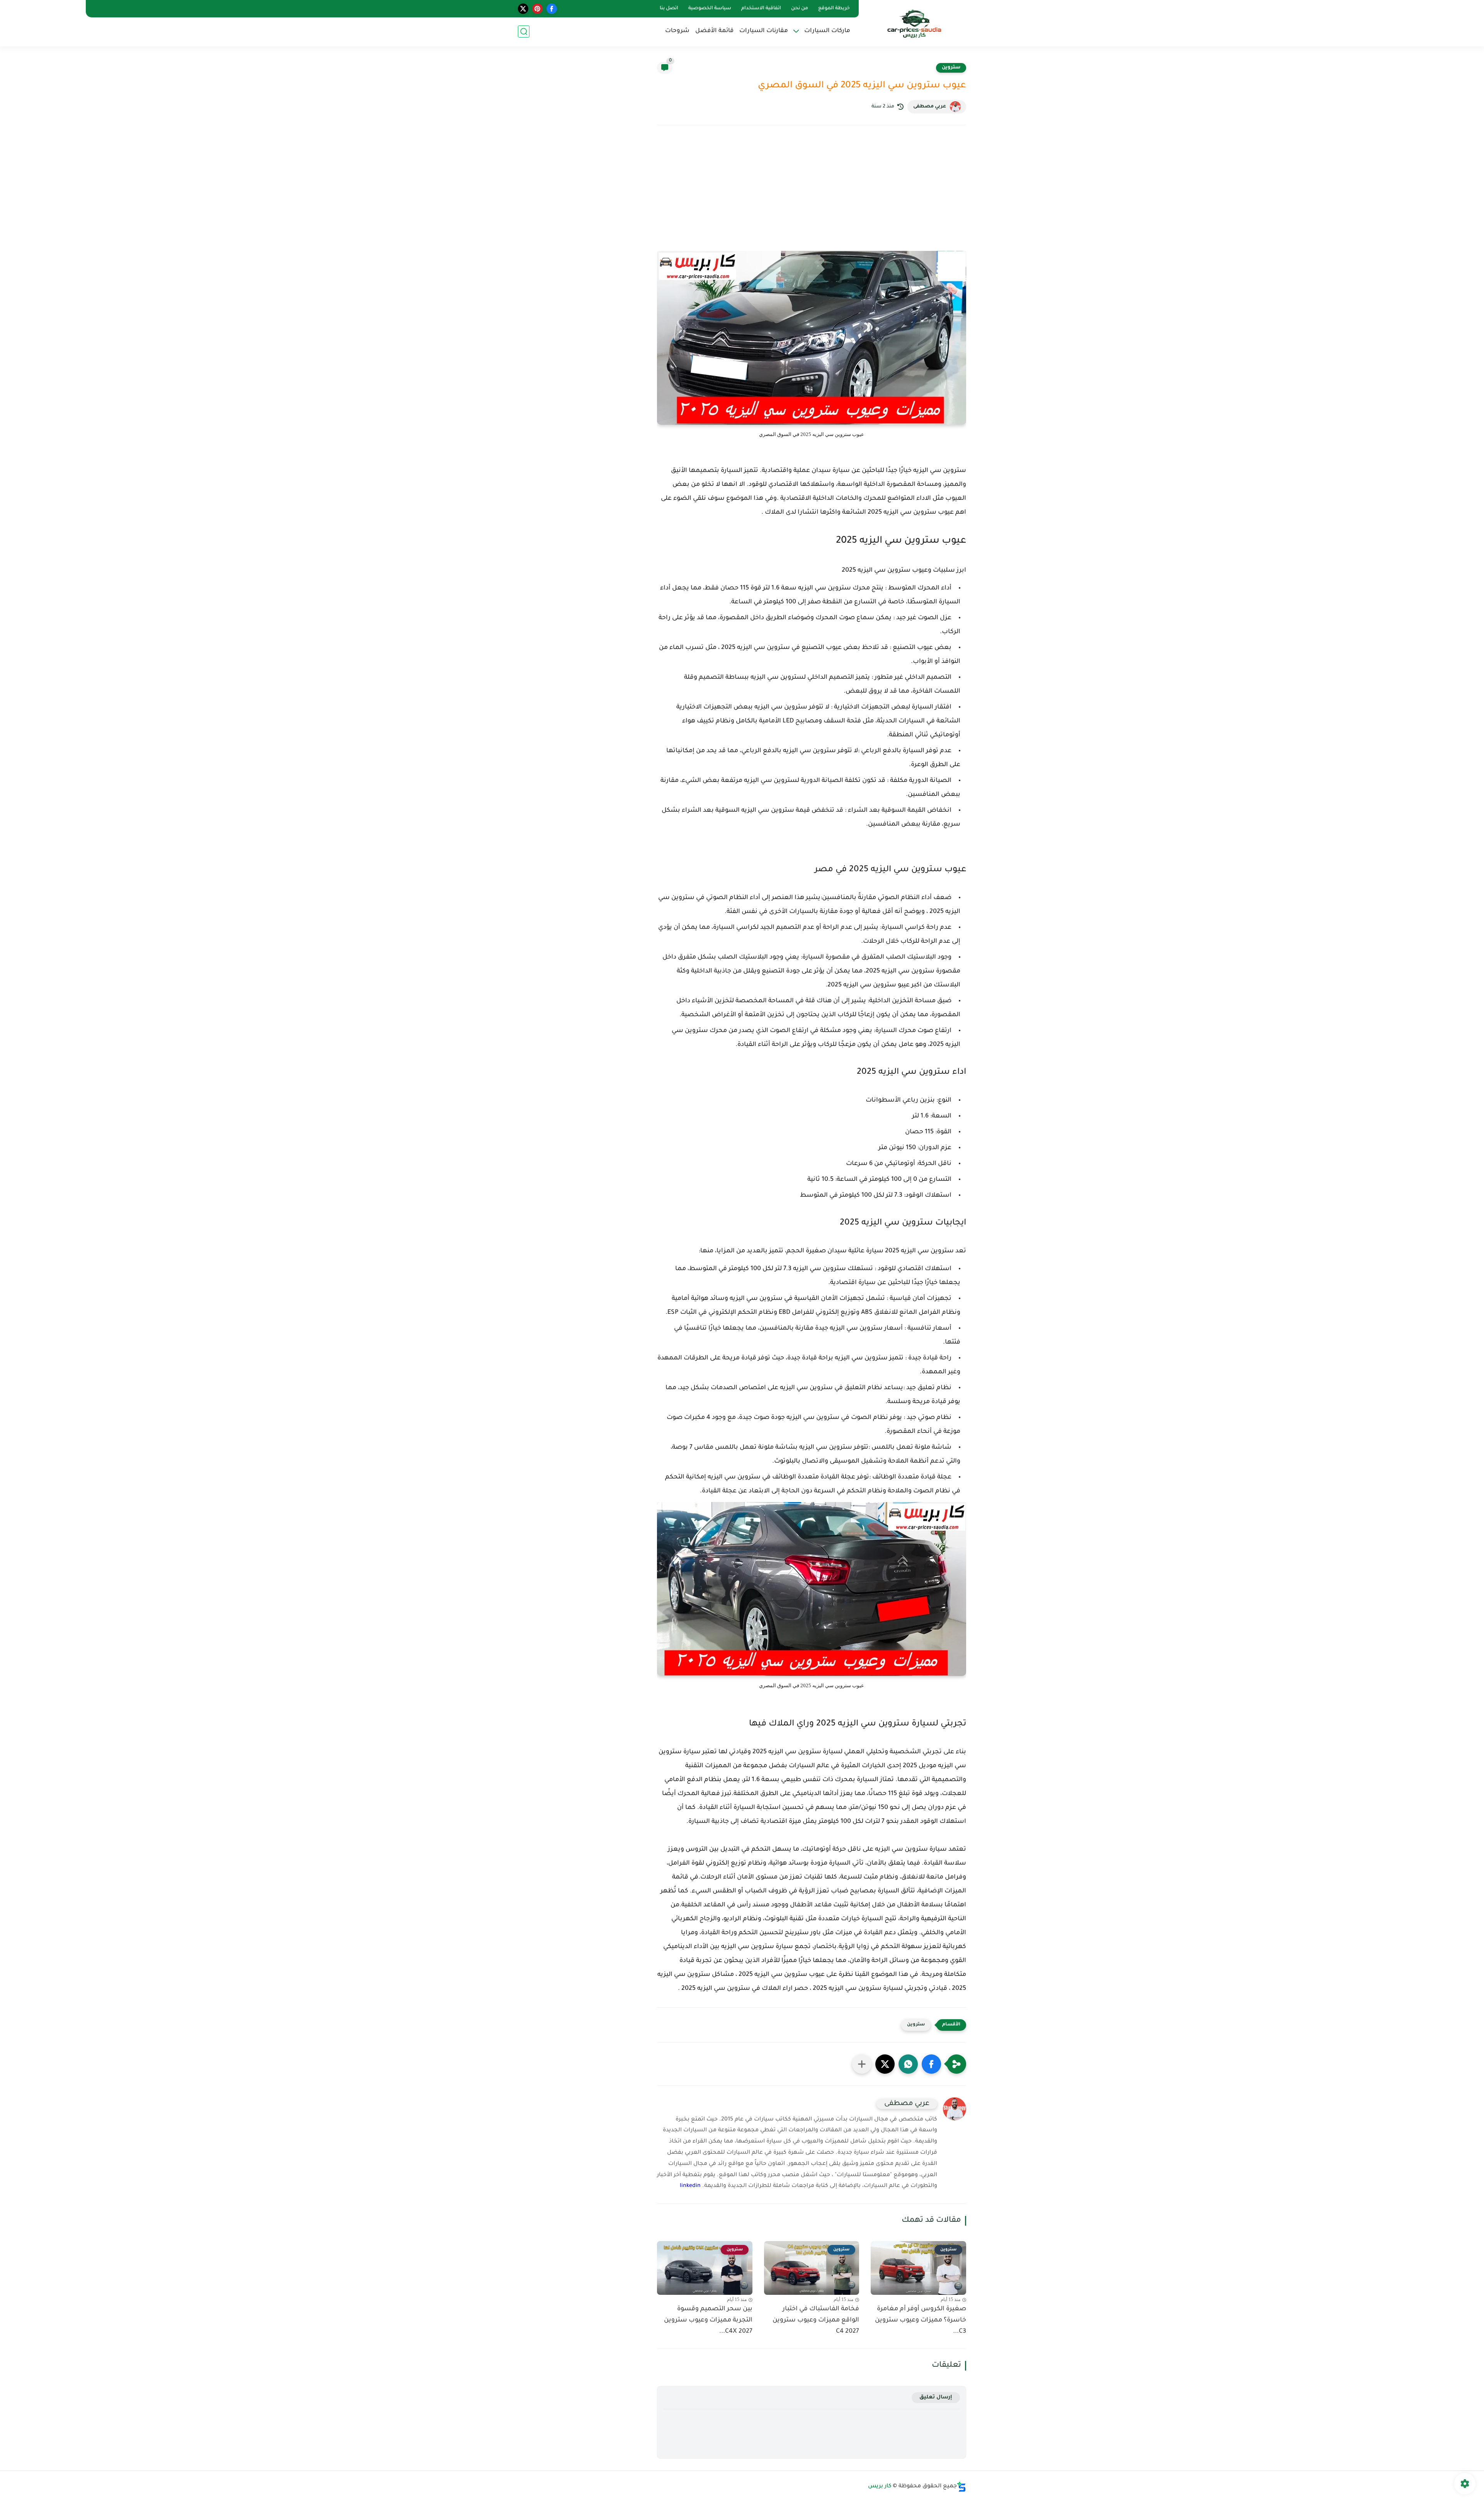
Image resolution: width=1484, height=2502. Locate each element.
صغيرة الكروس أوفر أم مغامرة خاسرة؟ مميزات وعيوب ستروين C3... (921, 2320)
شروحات (677, 31)
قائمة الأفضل (714, 31)
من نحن (800, 9)
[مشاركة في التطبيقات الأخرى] (862, 2064)
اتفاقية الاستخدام (761, 9)
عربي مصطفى (930, 107)
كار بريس (880, 2487)
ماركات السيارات (827, 31)
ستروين (951, 68)
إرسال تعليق (936, 2397)
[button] (931, 2064)
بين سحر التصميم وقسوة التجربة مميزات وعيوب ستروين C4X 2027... (708, 2320)
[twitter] (523, 9)
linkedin (690, 2186)
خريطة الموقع (834, 9)
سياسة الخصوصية (710, 9)
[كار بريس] (914, 23)
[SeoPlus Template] (962, 2487)
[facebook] (552, 9)
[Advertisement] (812, 199)
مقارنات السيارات (764, 31)
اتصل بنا (669, 9)
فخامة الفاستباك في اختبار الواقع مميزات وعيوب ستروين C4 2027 (816, 2320)
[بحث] (524, 32)
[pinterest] (537, 9)
